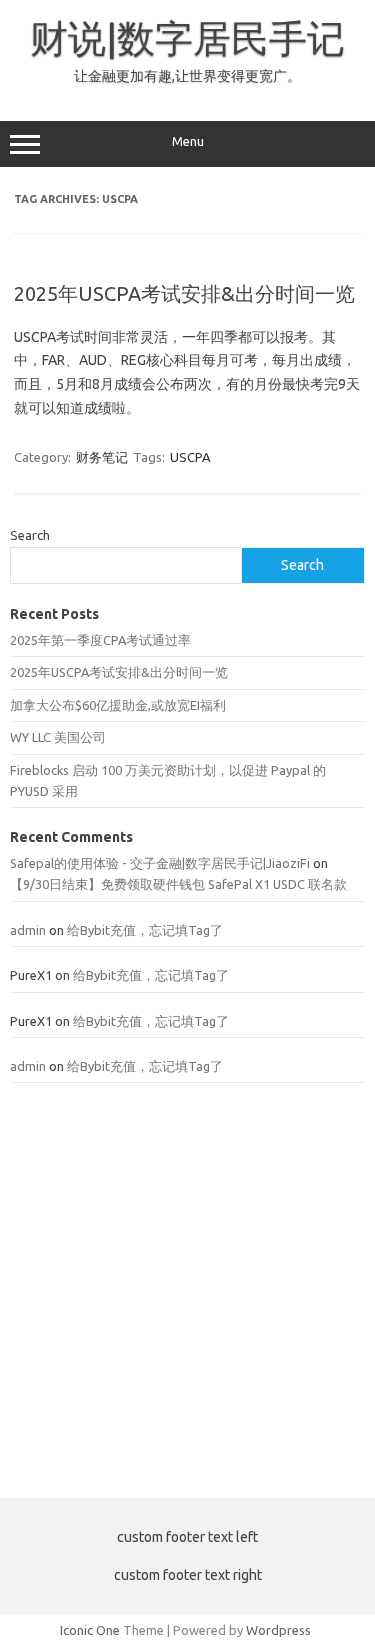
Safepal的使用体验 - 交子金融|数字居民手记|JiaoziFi (160, 863)
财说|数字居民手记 (187, 38)
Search (30, 535)
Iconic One (90, 1630)
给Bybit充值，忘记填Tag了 (145, 930)
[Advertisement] (187, 1290)
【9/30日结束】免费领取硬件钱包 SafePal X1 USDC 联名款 (178, 884)
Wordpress (278, 1630)
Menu (188, 141)
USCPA (190, 457)
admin (28, 930)
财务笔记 (102, 457)
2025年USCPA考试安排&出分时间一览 (184, 293)
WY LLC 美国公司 (58, 737)
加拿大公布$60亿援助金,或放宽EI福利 (118, 705)
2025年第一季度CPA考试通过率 (100, 640)
